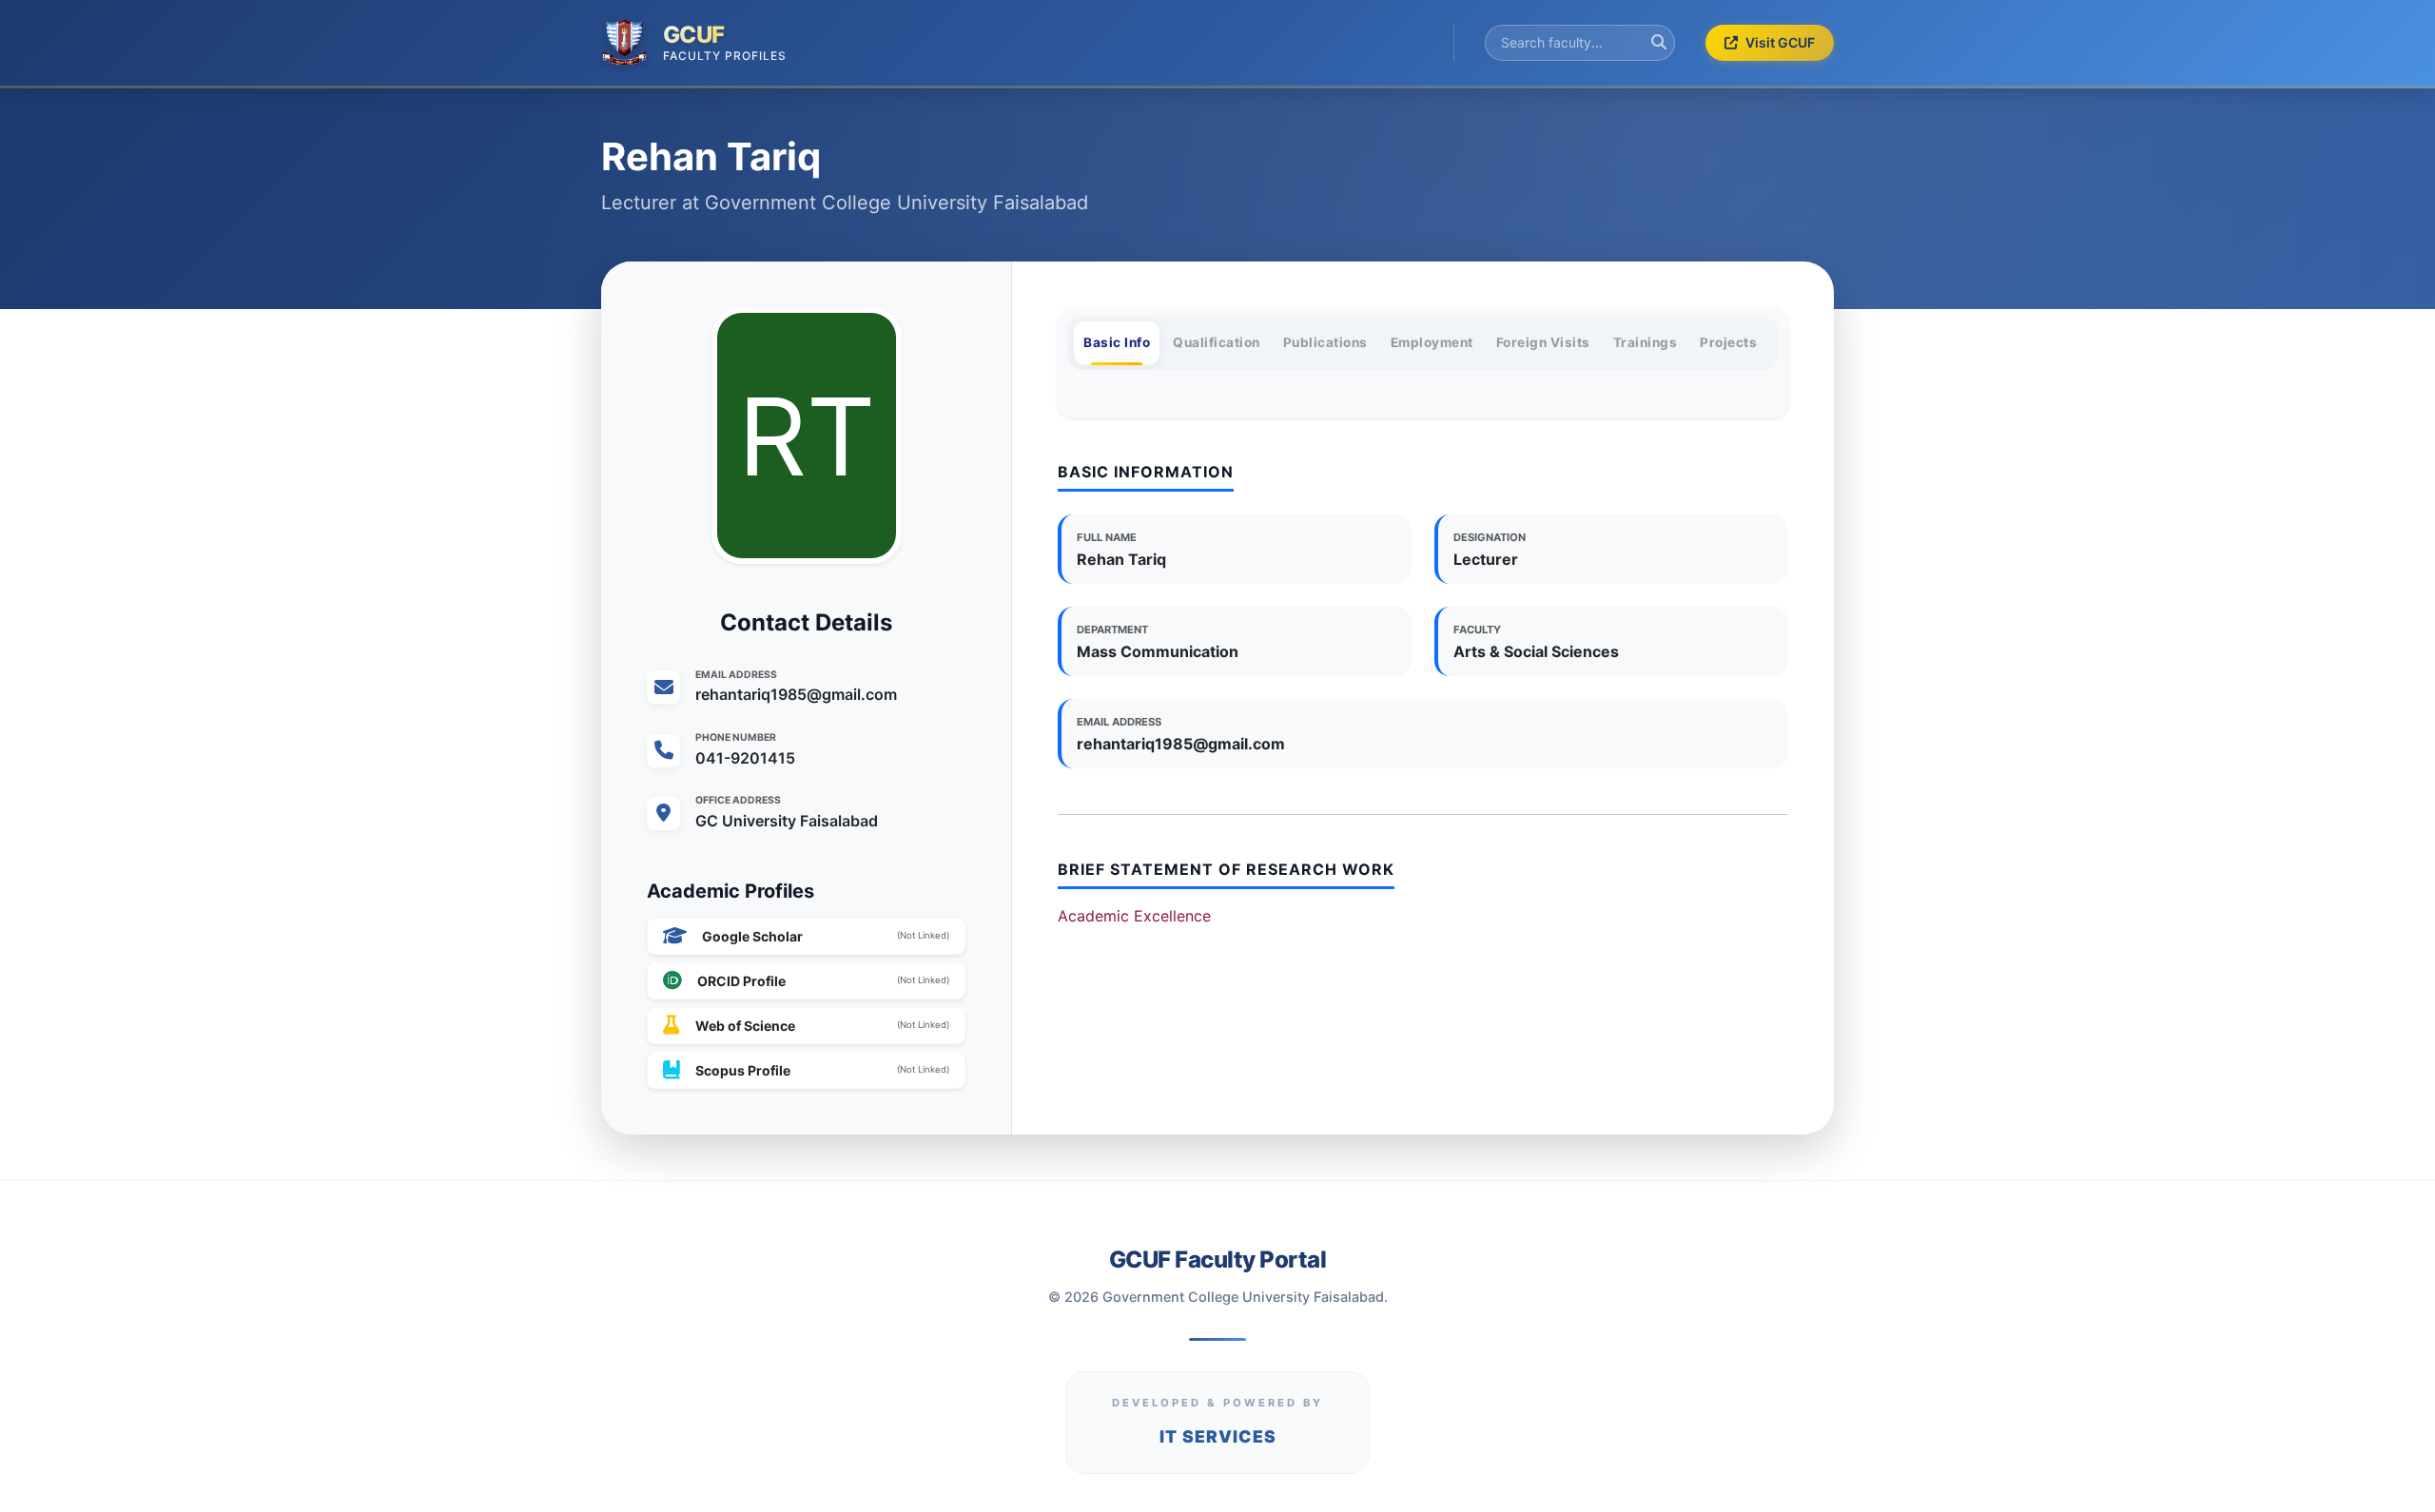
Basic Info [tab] (1117, 342)
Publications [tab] (1325, 342)
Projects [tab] (1728, 342)
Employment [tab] (1432, 342)
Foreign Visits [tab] (1543, 342)
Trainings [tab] (1646, 342)
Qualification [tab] (1217, 342)
